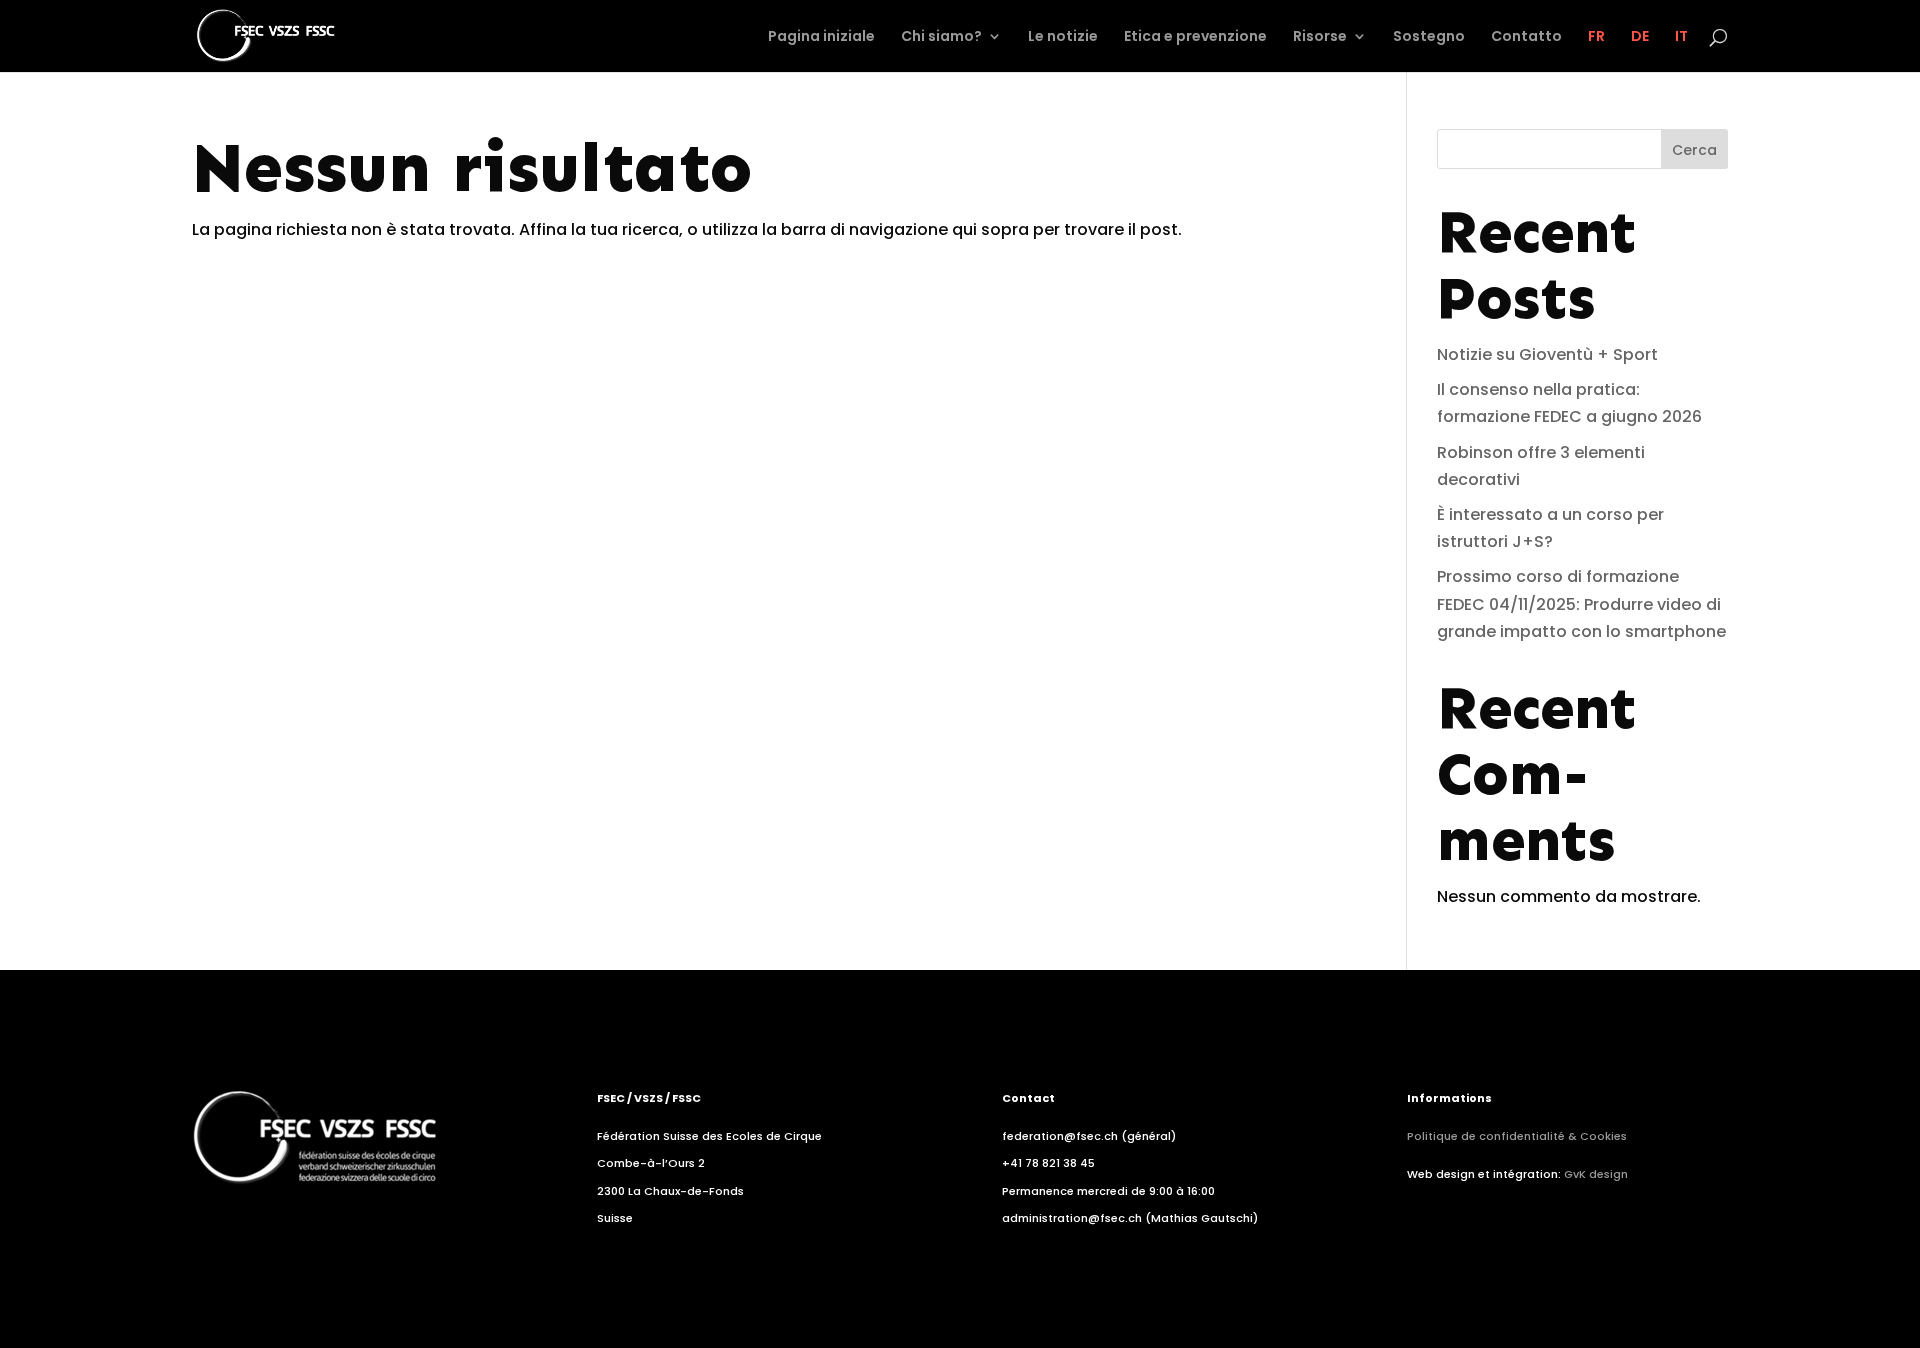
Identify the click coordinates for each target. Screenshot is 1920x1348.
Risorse (1320, 37)
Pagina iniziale (821, 37)
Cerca (1694, 150)
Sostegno (1429, 37)
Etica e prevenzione (1195, 37)
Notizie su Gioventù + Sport (1547, 354)
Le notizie (1063, 37)
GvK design (1596, 1174)
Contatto (1526, 37)
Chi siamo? (941, 37)
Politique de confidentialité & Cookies (1517, 1136)
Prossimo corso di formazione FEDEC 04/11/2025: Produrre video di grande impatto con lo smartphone (1581, 603)
